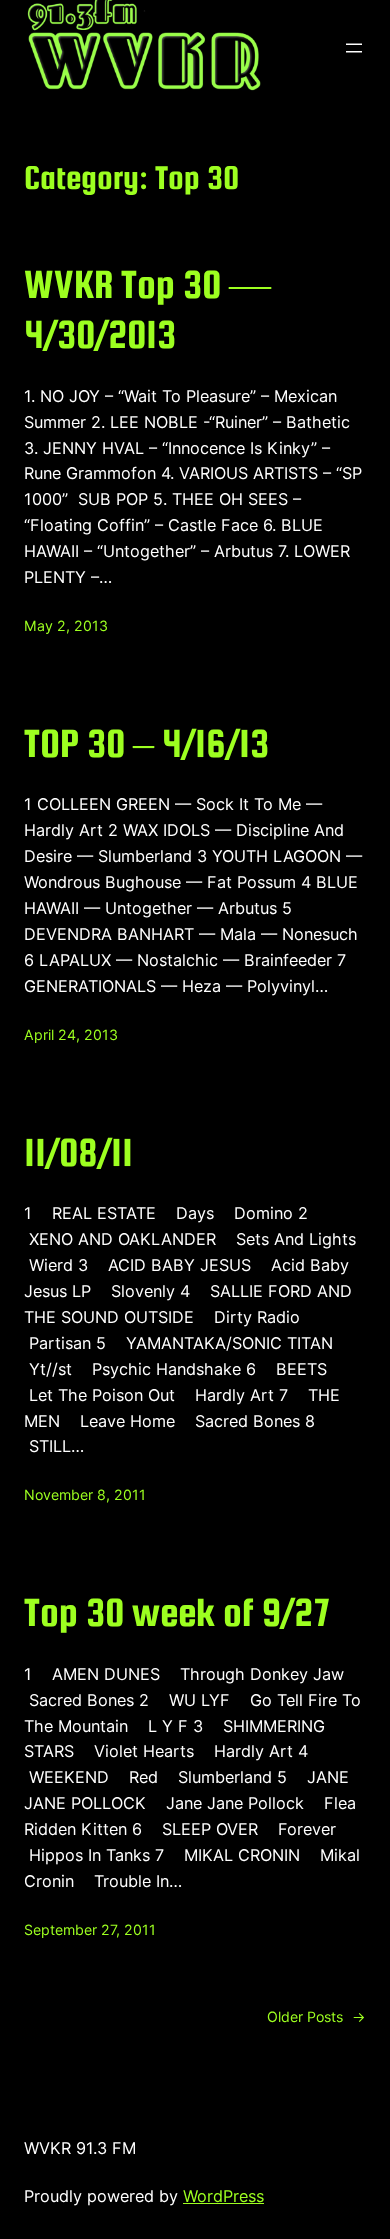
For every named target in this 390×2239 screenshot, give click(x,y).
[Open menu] (354, 48)
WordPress (223, 2196)
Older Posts (316, 2016)
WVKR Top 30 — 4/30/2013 (147, 309)
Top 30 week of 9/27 (177, 1612)
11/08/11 (78, 1152)
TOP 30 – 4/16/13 (146, 743)
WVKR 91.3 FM (80, 2148)
